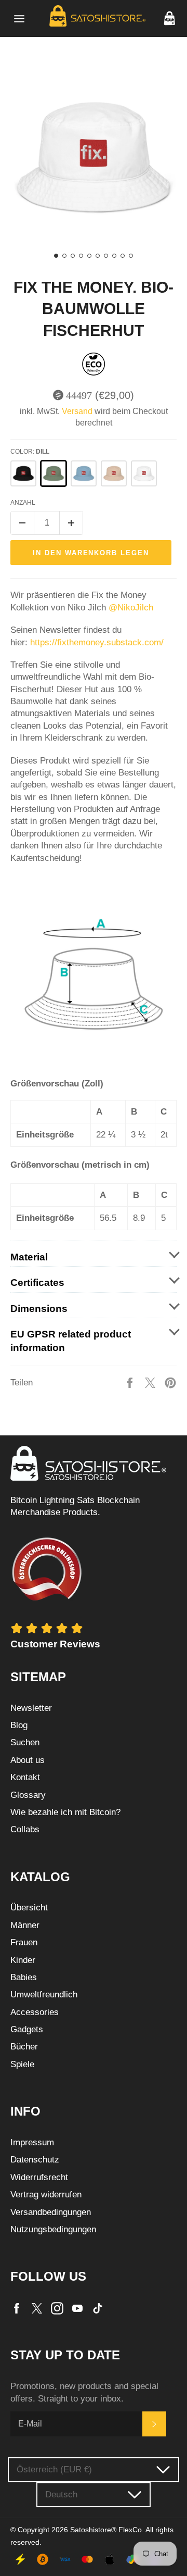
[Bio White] (144, 473)
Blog (19, 1725)
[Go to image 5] (89, 256)
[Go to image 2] (64, 256)
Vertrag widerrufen (46, 2194)
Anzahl (23, 503)
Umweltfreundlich (44, 1994)
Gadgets (27, 2029)
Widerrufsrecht (39, 2177)
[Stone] (114, 473)
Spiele (22, 2064)
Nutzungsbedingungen (53, 2229)
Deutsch (61, 2494)
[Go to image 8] (114, 256)
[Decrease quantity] (22, 523)
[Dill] (54, 473)
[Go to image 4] (81, 256)
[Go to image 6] (98, 256)
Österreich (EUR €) (54, 2469)
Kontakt (25, 1777)
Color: (30, 452)
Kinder (23, 1960)
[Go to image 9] (123, 256)
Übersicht (29, 1908)
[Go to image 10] (131, 256)
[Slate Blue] (84, 473)
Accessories (35, 2012)
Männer (25, 1925)
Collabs (25, 1829)
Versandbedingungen (51, 2212)
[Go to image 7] (106, 256)
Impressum (32, 2142)
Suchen (25, 1742)
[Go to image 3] (73, 256)
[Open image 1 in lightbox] (94, 157)
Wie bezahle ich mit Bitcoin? (65, 1812)
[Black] (23, 473)
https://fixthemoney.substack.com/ (98, 642)
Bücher (24, 2047)
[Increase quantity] (71, 523)
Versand (77, 411)
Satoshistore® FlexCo (106, 2530)
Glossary (28, 1795)
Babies (24, 1977)
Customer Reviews (55, 1644)
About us (28, 1760)
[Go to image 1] (56, 256)
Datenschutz (35, 2160)
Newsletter (31, 1708)
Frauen (24, 1942)
